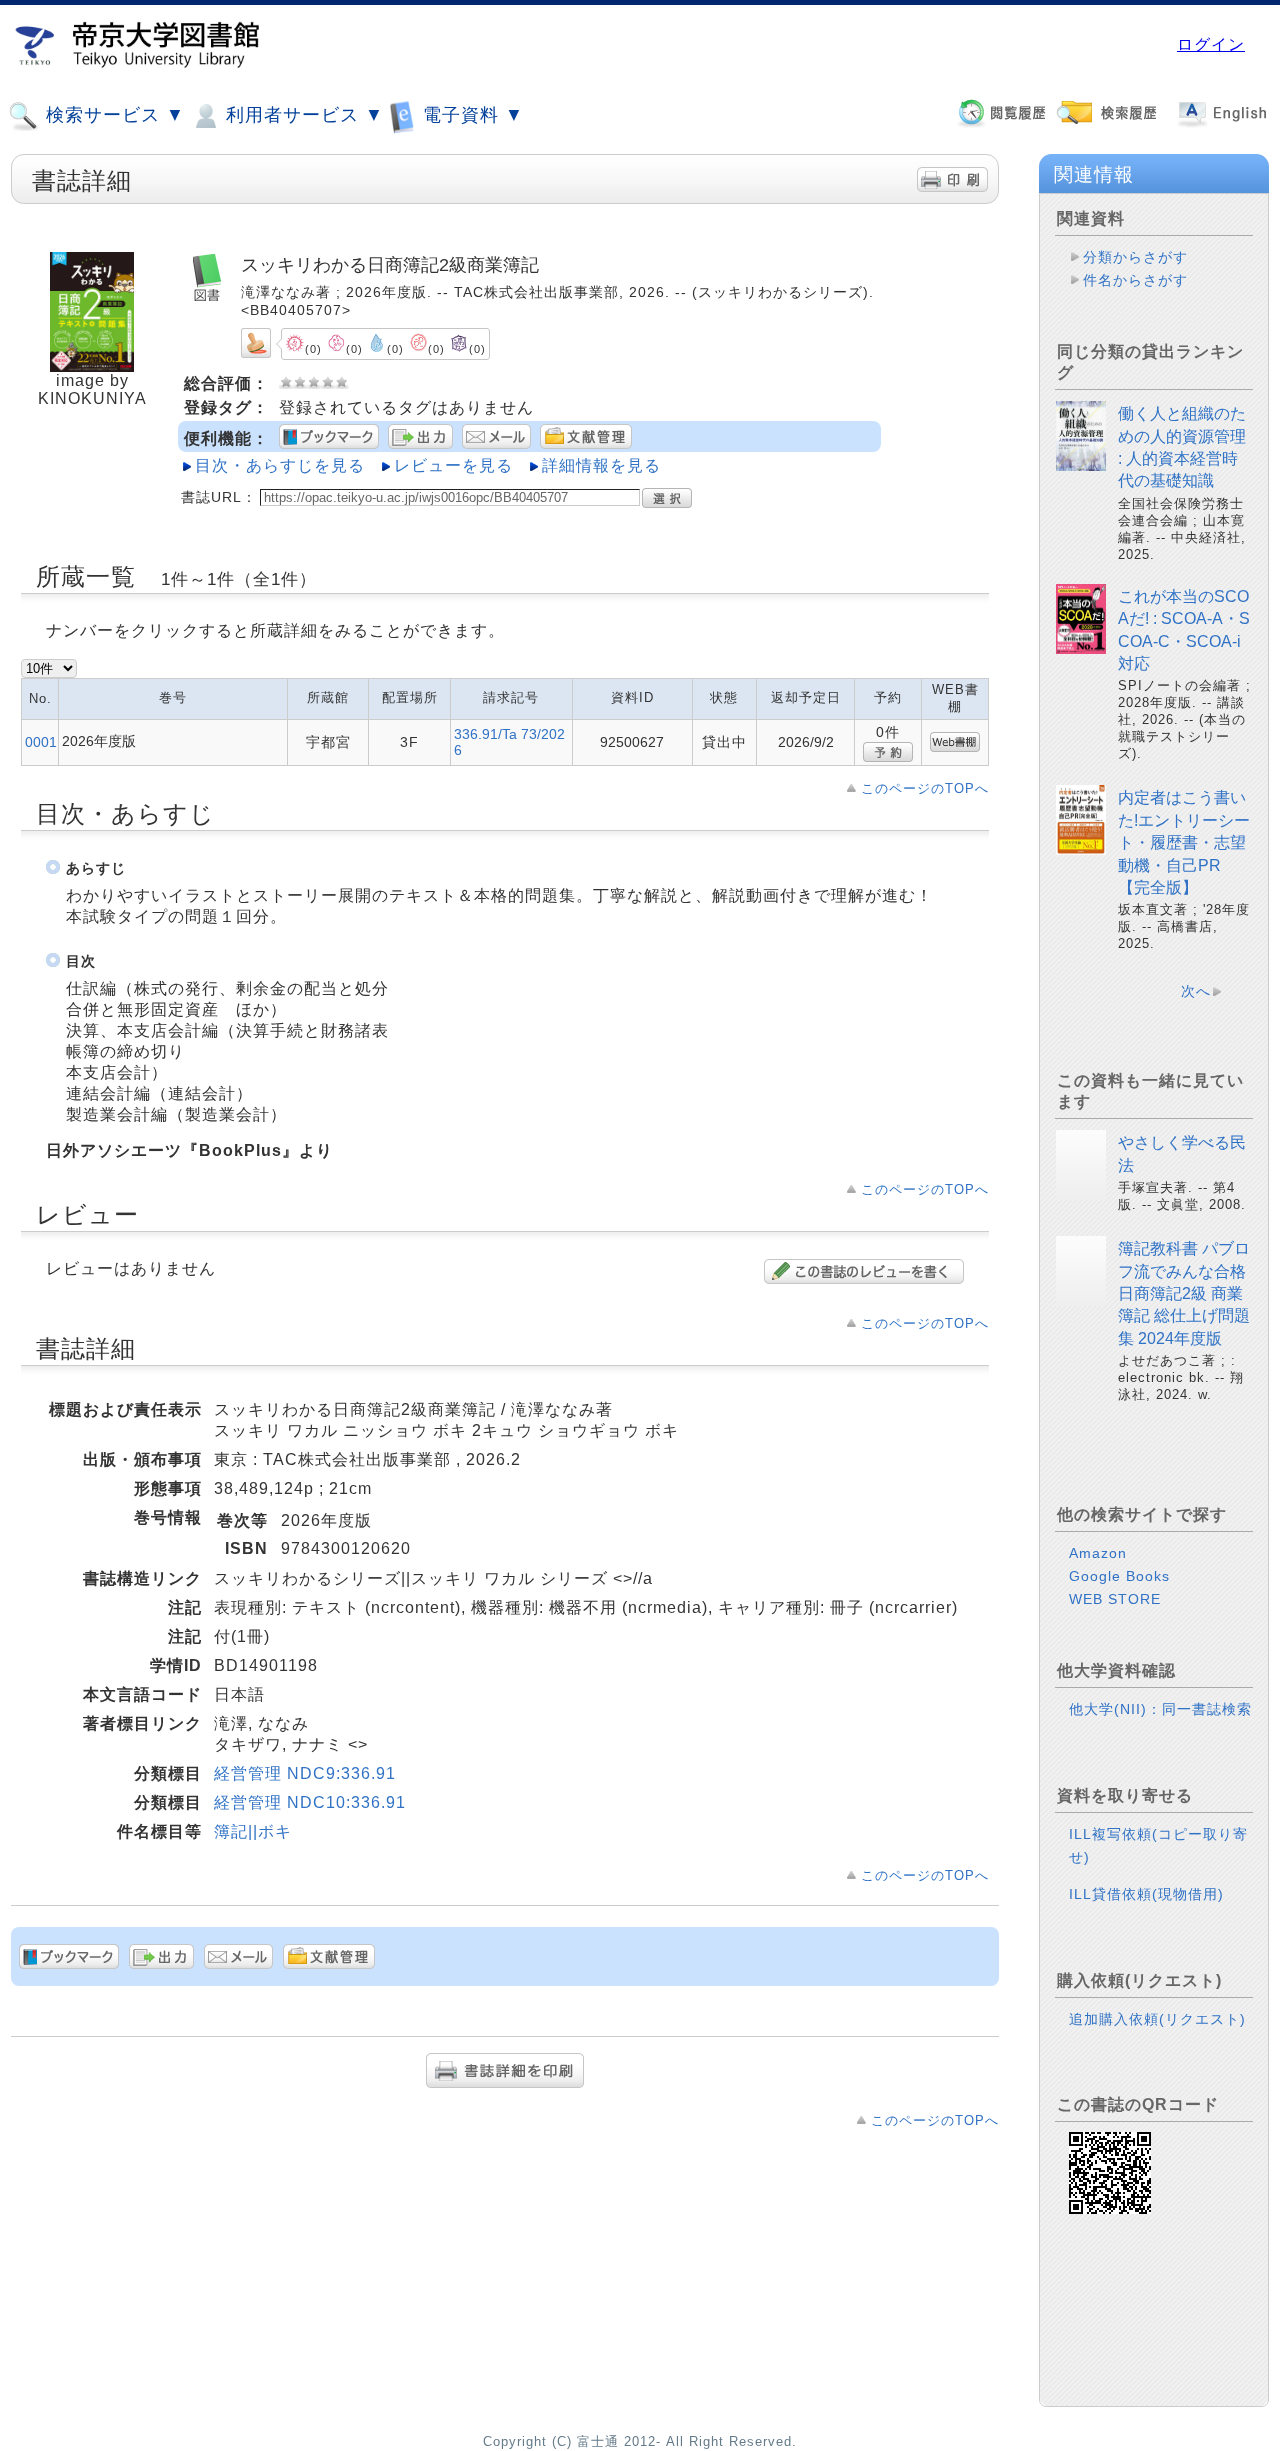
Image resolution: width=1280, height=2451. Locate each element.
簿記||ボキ (253, 1831)
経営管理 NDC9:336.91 (305, 1773)
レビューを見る (453, 465)
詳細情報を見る (601, 465)
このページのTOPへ (925, 788)
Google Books (1119, 1576)
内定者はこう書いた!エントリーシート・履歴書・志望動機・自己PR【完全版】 (1184, 842)
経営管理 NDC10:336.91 (310, 1802)
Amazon (1098, 1553)
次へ (1196, 991)
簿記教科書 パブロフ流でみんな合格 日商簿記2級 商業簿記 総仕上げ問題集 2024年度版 (1184, 1293)
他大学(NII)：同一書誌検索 (1160, 1709)
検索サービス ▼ (112, 115)
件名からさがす (1135, 280)
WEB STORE (1115, 1599)
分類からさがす (1135, 257)
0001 (41, 742)
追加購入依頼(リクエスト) (1157, 2019)
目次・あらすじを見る (280, 465)
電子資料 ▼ (470, 115)
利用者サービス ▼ (302, 115)
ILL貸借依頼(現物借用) (1146, 1894)
